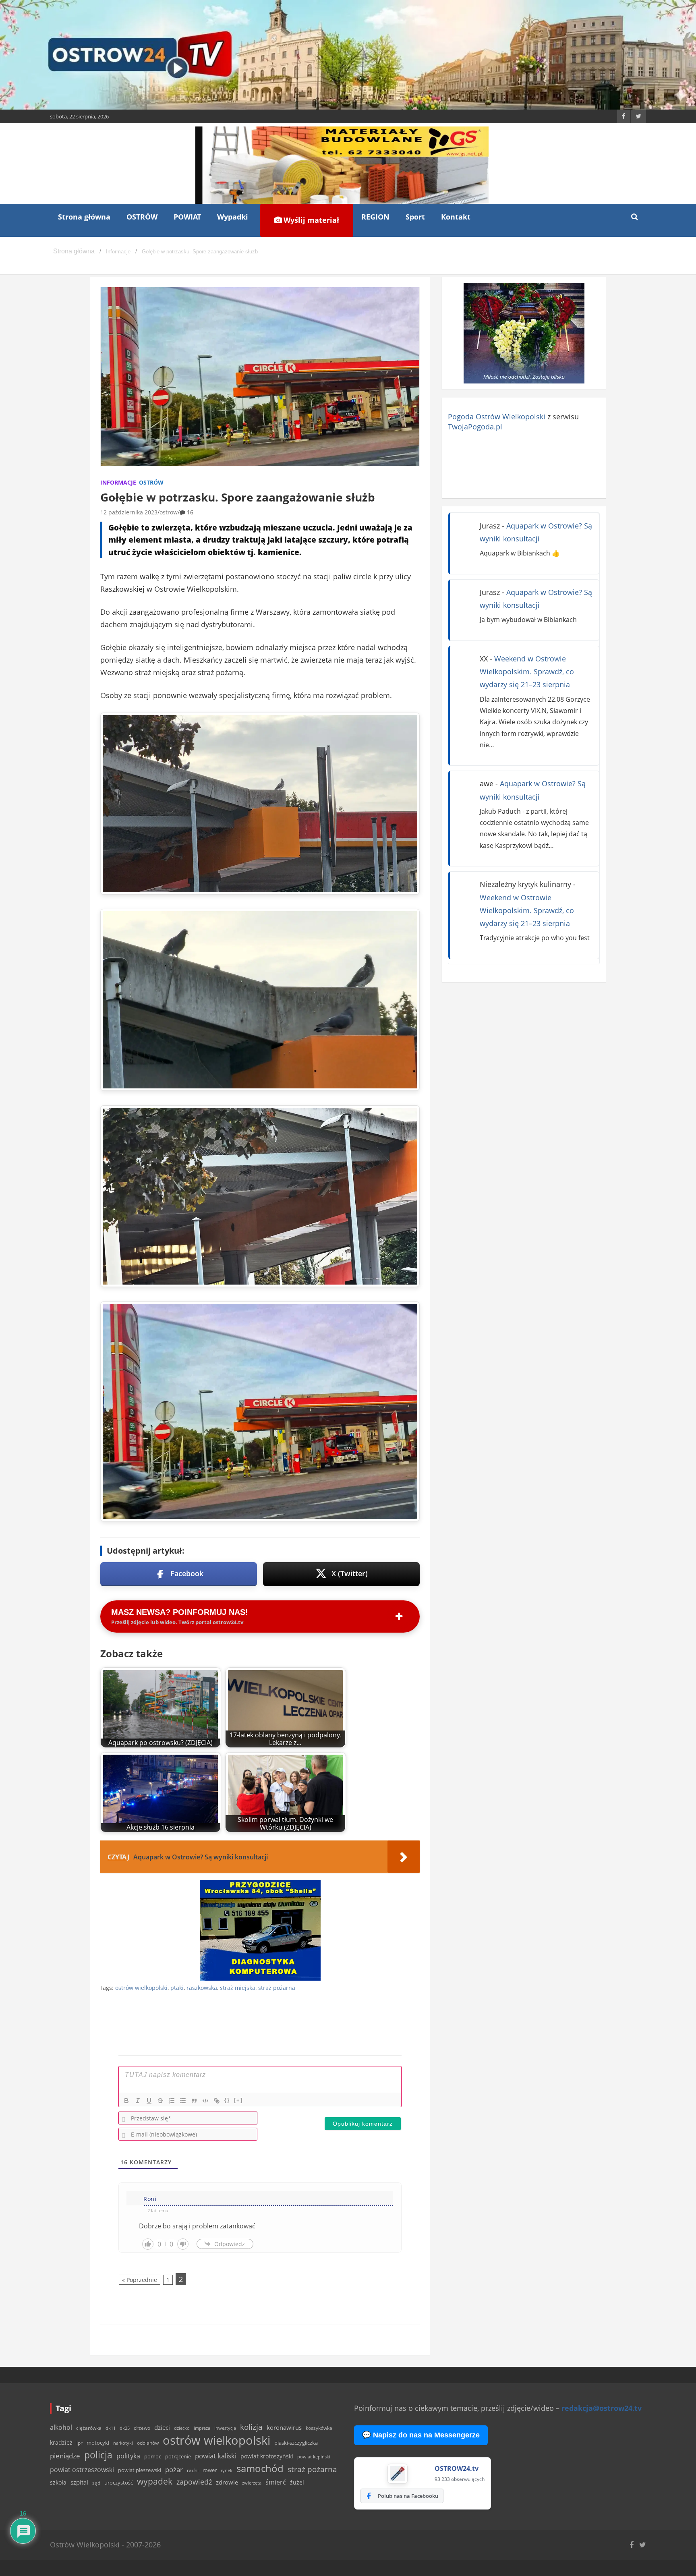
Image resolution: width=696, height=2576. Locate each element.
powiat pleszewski (140, 2470)
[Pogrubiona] (126, 2101)
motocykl (98, 2443)
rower (210, 2470)
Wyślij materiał (310, 220)
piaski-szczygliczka (296, 2443)
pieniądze (65, 2456)
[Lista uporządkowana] (172, 2101)
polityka (128, 2456)
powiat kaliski (216, 2456)
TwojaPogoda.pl (475, 427)
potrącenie (178, 2456)
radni (193, 2470)
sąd (96, 2483)
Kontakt (456, 217)
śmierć (276, 2482)
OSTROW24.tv (457, 2468)
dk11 (111, 2428)
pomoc (153, 2456)
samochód (260, 2468)
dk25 (125, 2428)
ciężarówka (89, 2428)
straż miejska (238, 1988)
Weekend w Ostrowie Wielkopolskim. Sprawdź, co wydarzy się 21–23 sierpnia (527, 672)
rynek (227, 2470)
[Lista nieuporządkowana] (183, 2101)
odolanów (148, 2443)
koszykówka (319, 2428)
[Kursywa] (138, 2101)
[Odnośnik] (217, 2101)
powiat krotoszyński (267, 2456)
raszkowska (202, 1988)
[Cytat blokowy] (194, 2101)
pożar (174, 2469)
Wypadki (233, 217)
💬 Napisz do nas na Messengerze (421, 2435)
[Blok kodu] (205, 2101)
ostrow (169, 512)
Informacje (118, 482)
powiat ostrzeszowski (82, 2470)
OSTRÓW (142, 217)
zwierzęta (252, 2483)
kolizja (251, 2427)
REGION (375, 217)
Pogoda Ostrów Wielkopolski (497, 417)
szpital (79, 2482)
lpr (80, 2443)
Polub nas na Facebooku (408, 2496)
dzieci (162, 2428)
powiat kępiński (314, 2457)
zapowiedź (194, 2482)
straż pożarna (277, 1988)
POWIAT (187, 217)
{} (227, 2100)
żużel (297, 2482)
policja (98, 2455)
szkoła (58, 2483)
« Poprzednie (140, 2280)
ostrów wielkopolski (141, 1988)
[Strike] (160, 2101)
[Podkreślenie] (149, 2101)
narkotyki (123, 2443)
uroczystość (119, 2483)
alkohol (61, 2427)
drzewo (142, 2428)
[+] (238, 2100)
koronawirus (284, 2427)
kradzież (61, 2442)
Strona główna (84, 217)
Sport (415, 217)
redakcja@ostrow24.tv (602, 2408)
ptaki (177, 1988)
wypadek (155, 2481)
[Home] (74, 252)
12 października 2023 (129, 512)
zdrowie (227, 2482)
